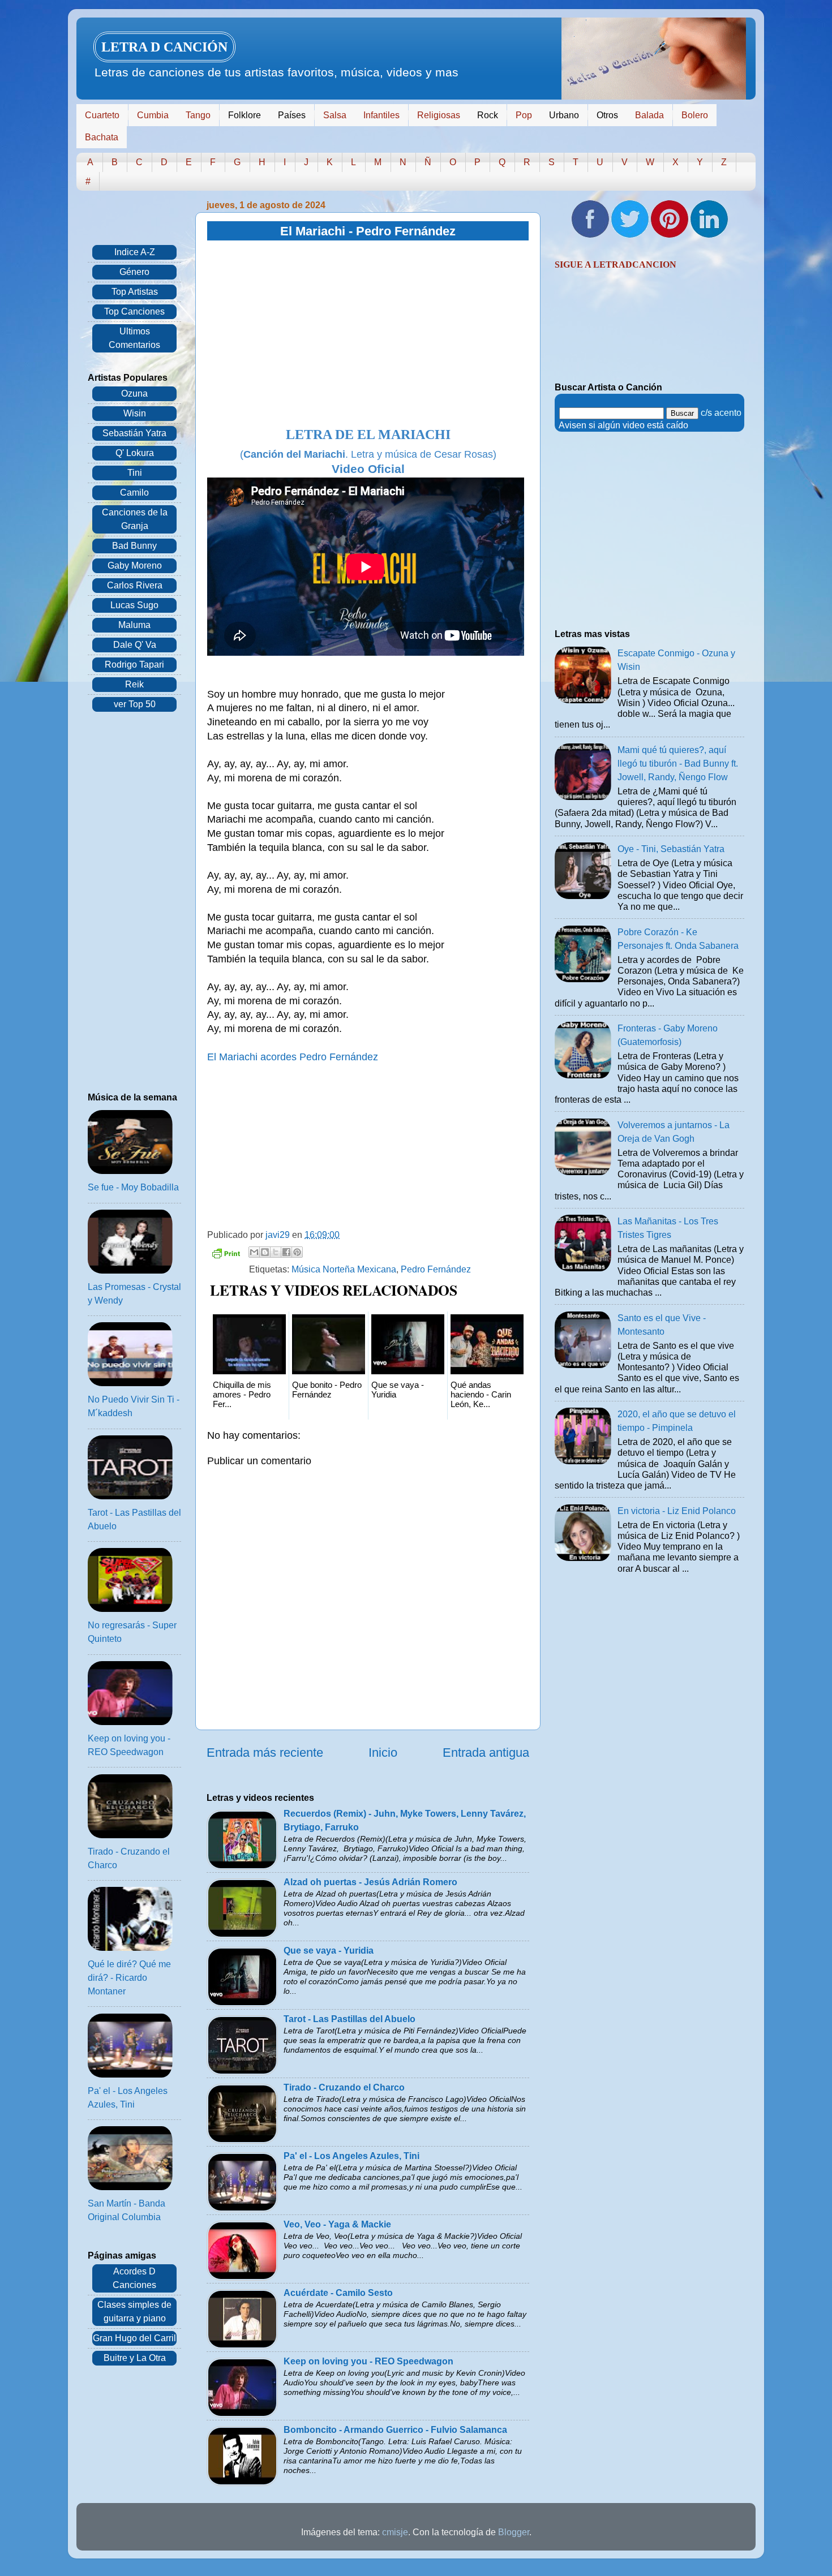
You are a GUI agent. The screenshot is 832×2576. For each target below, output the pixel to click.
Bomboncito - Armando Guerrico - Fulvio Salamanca (395, 2430)
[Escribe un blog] (265, 1252)
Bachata (102, 137)
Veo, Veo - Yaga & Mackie (337, 2224)
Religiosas (439, 115)
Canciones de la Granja (135, 519)
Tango (198, 115)
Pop (524, 115)
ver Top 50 (135, 704)
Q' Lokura (135, 453)
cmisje (395, 2532)
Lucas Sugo (134, 605)
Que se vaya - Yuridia (329, 1951)
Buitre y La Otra (135, 2358)
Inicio (383, 1753)
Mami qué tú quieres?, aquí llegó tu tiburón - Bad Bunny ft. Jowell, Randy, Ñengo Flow (678, 764)
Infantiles (381, 115)
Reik (134, 684)
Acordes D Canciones (134, 2278)
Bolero (695, 115)
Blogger (514, 2532)
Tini (135, 473)
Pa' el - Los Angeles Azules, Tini (351, 2156)
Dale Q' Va (135, 645)
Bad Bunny (134, 546)
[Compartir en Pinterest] (297, 1252)
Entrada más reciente (265, 1753)
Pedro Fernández (436, 1269)
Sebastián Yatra (134, 433)
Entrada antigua (486, 1753)
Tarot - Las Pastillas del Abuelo (349, 2019)
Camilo (134, 493)
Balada (649, 115)
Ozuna (134, 394)
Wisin (135, 413)
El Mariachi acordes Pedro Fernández (293, 1057)
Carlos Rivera (135, 585)
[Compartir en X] (276, 1252)
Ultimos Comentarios (134, 338)
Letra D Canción (164, 47)
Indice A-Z (135, 252)
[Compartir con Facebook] (286, 1252)
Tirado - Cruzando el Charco (344, 2087)
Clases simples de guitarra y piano (134, 2311)
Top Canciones (134, 311)
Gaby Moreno (135, 565)
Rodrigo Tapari (134, 665)
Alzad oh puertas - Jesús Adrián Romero (370, 1882)
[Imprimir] (226, 1255)
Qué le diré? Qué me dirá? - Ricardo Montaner (129, 1978)
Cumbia (153, 115)
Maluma (134, 625)
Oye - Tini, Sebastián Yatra (671, 849)
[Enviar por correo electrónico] (254, 1252)
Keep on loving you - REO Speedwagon (368, 2361)
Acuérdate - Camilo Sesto (338, 2293)
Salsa (335, 115)
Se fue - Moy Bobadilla (133, 1187)
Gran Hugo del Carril (134, 2338)
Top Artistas (135, 292)
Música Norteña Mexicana (344, 1269)
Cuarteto (102, 115)
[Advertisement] (368, 334)
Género (134, 272)
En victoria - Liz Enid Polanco (677, 1511)
